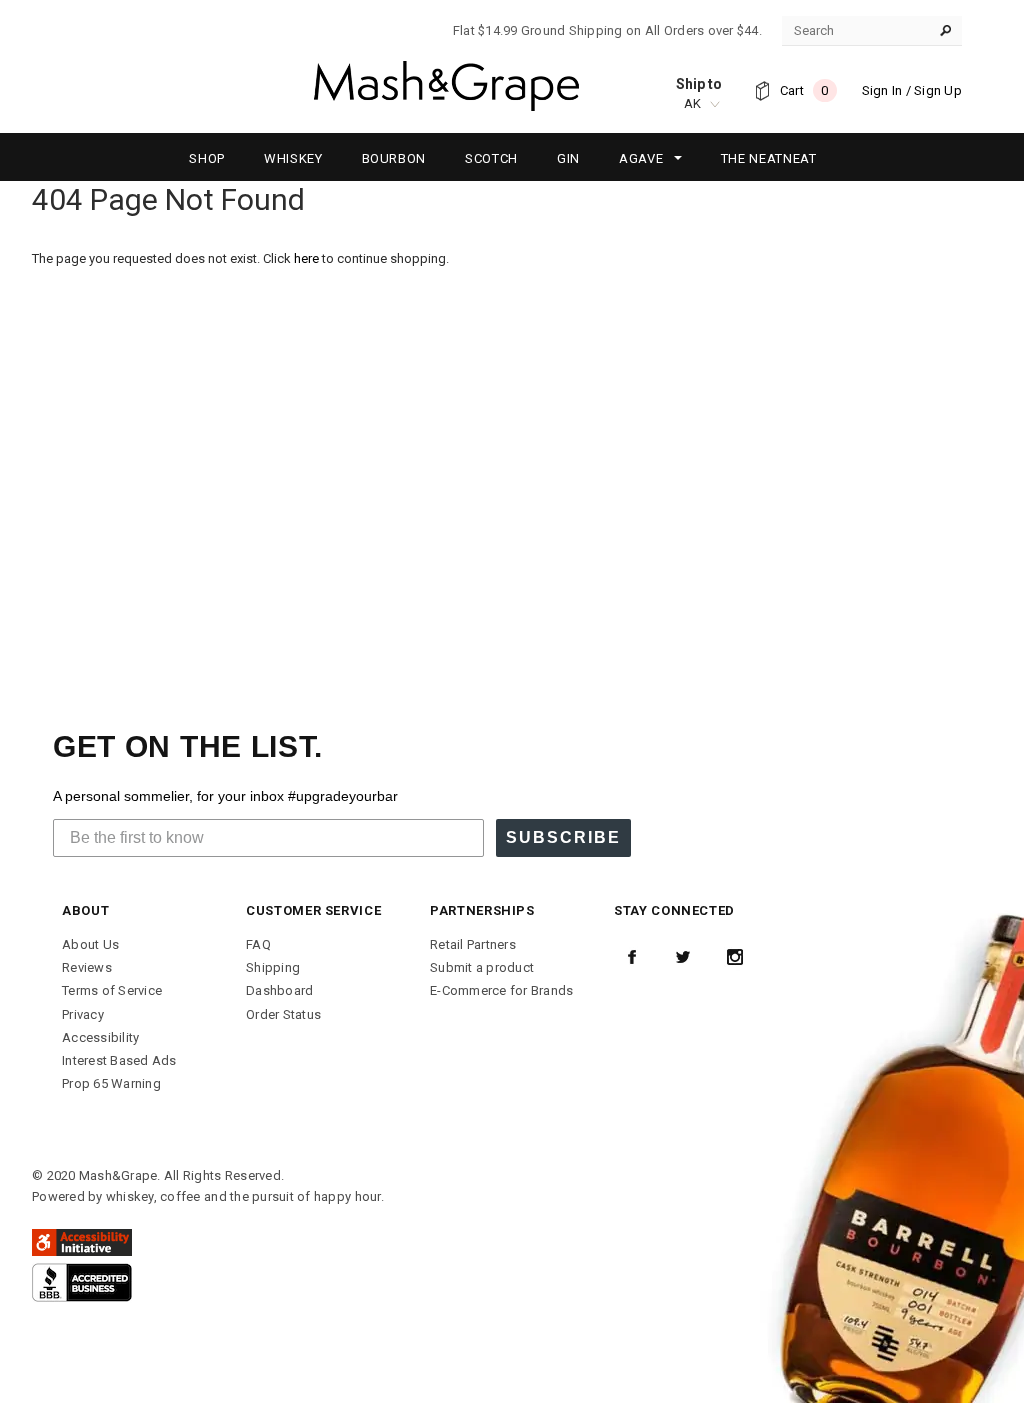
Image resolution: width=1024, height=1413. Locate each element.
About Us (90, 944)
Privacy (83, 1014)
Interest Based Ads (119, 1060)
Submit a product (482, 967)
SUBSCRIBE (563, 837)
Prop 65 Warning (111, 1083)
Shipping (273, 967)
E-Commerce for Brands (501, 990)
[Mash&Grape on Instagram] (735, 957)
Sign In (882, 90)
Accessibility (100, 1037)
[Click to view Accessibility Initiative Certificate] (82, 1241)
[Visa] (82, 1281)
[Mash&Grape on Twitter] (683, 957)
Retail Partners (473, 944)
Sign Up (938, 90)
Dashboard (279, 990)
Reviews (87, 967)
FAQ (258, 944)
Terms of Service (112, 990)
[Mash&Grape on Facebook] (632, 957)
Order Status (283, 1014)
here (306, 258)
